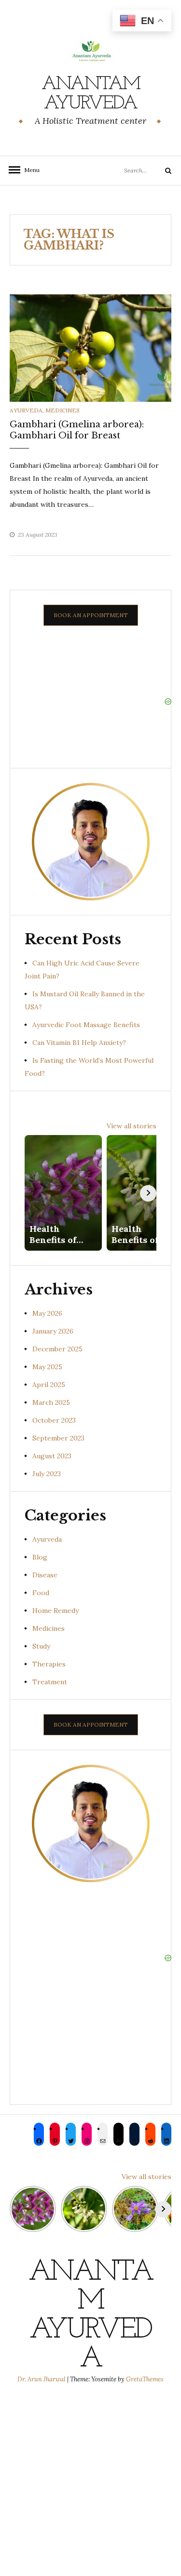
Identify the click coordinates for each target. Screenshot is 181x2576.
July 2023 (47, 1474)
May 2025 (47, 1367)
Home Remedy (56, 1611)
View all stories (132, 1126)
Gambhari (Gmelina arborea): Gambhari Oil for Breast (77, 430)
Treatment (50, 1682)
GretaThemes (145, 2379)
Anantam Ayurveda (91, 94)
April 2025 (49, 1385)
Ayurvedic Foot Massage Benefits (86, 1025)
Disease (45, 1575)
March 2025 (51, 1402)
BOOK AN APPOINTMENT (91, 615)
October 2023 (54, 1420)
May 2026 (47, 1313)
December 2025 (57, 1349)
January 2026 (53, 1331)
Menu (29, 170)
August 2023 (52, 1456)
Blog (40, 1557)
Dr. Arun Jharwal (42, 2379)
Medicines (63, 410)
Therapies (49, 1664)
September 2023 (58, 1438)
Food (41, 1593)
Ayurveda (26, 410)
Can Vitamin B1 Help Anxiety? (79, 1043)
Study (41, 1646)
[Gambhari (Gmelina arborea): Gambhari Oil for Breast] (90, 347)
